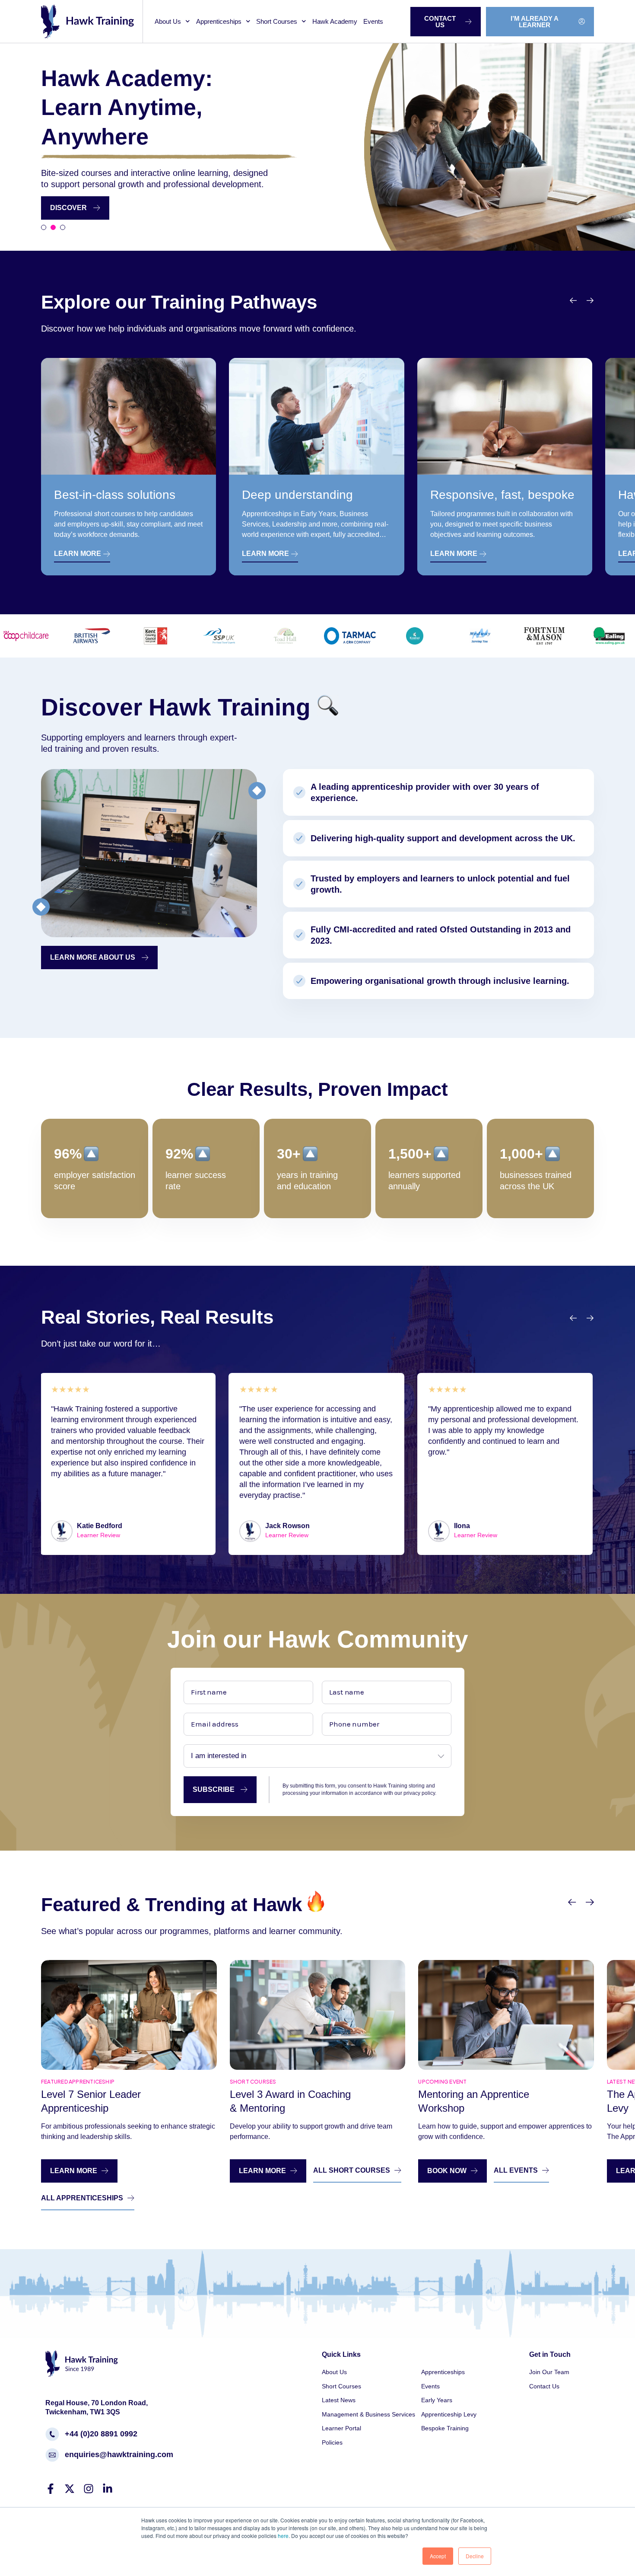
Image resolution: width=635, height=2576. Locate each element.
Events (373, 21)
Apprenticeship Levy (449, 2414)
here (283, 2536)
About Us (168, 21)
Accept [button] (438, 2556)
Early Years (437, 2400)
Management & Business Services (368, 2414)
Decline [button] (475, 2556)
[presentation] (574, 301)
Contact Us (544, 2386)
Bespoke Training (445, 2428)
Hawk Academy (335, 21)
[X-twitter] (70, 2489)
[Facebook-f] (51, 2489)
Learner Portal (341, 2428)
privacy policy (419, 1793)
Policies (332, 2442)
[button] (44, 227)
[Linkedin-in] (108, 2489)
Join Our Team (549, 2372)
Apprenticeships (219, 21)
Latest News (339, 2400)
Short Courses (277, 21)
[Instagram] (89, 2489)
